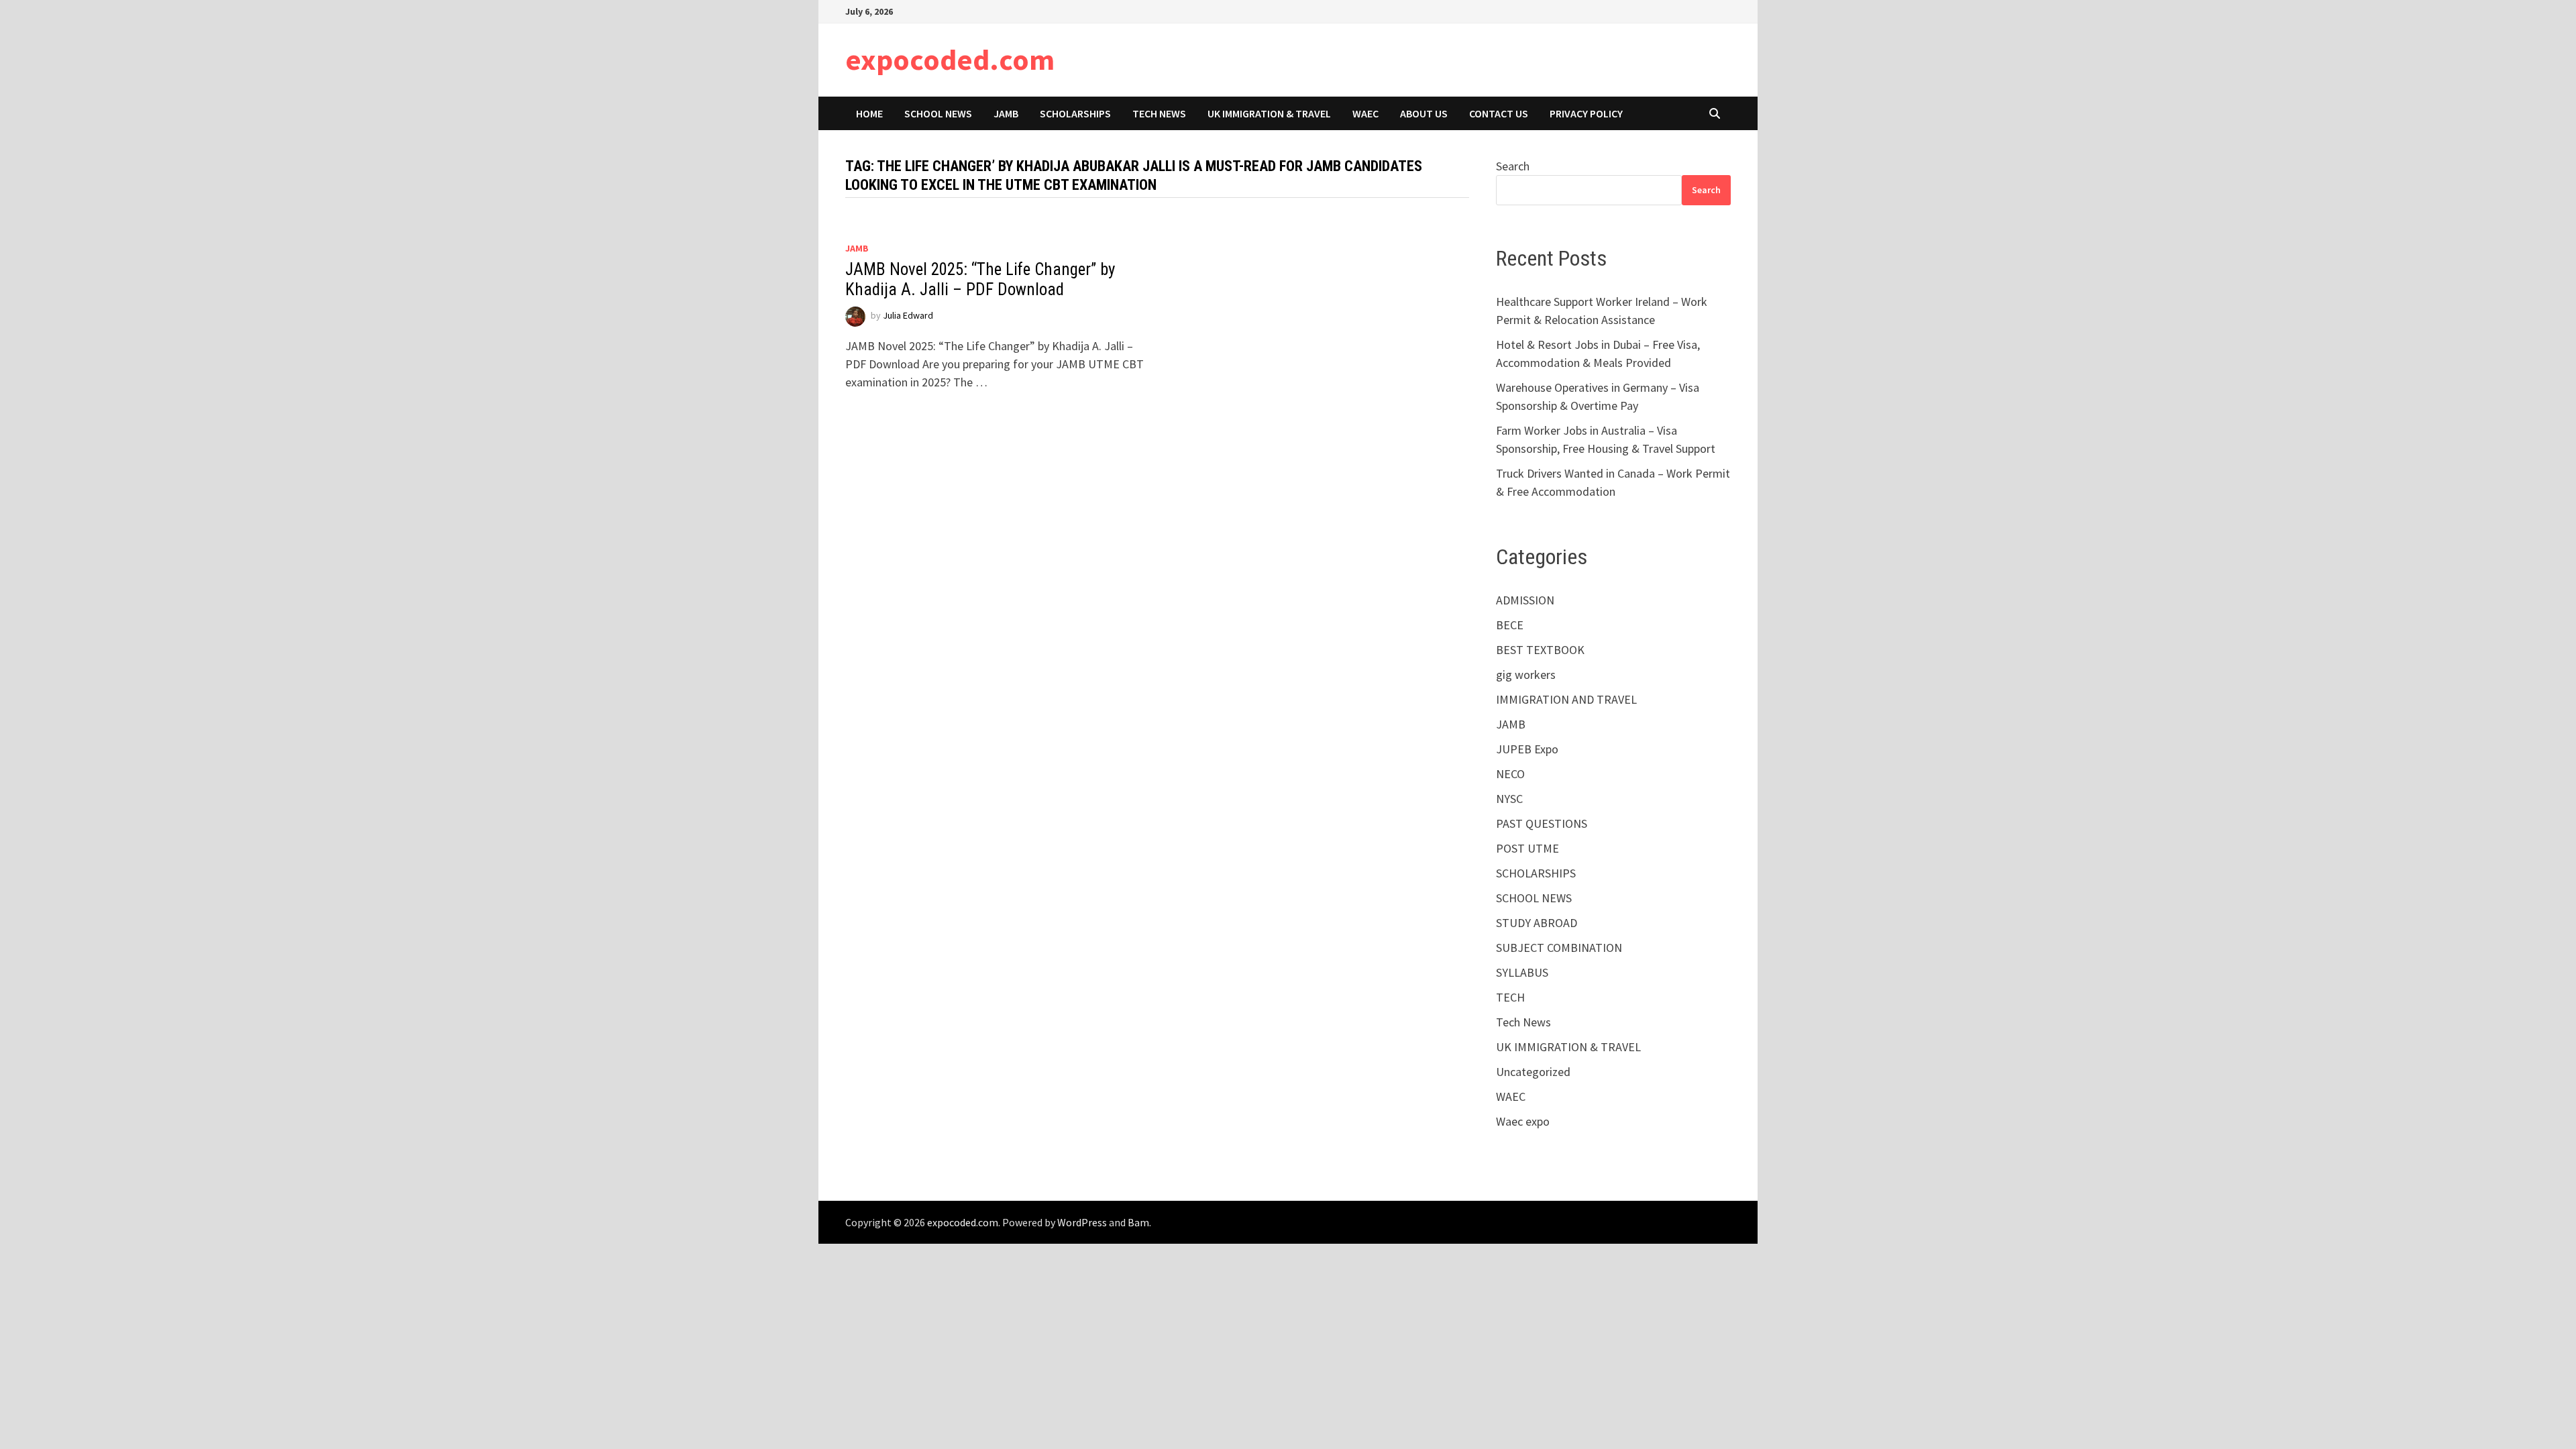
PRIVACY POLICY (1586, 113)
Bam (1138, 1222)
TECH (1510, 997)
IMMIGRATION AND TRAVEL (1566, 699)
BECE (1510, 625)
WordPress (1082, 1222)
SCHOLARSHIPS (1075, 113)
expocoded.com (950, 59)
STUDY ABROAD (1537, 923)
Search (1513, 166)
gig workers (1526, 675)
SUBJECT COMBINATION (1559, 948)
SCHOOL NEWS (938, 113)
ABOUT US (1424, 113)
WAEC (1365, 113)
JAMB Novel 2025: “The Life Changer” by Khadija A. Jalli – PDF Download (980, 279)
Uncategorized (1533, 1072)
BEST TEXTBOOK (1540, 650)
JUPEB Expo (1527, 749)
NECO (1510, 774)
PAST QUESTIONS (1542, 823)
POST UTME (1527, 848)
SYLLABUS (1522, 972)
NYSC (1509, 799)
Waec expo (1523, 1121)
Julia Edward (908, 315)
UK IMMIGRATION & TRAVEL (1269, 113)
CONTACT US (1499, 113)
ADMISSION (1525, 600)
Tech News (1159, 113)
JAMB (1006, 113)
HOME (869, 113)
